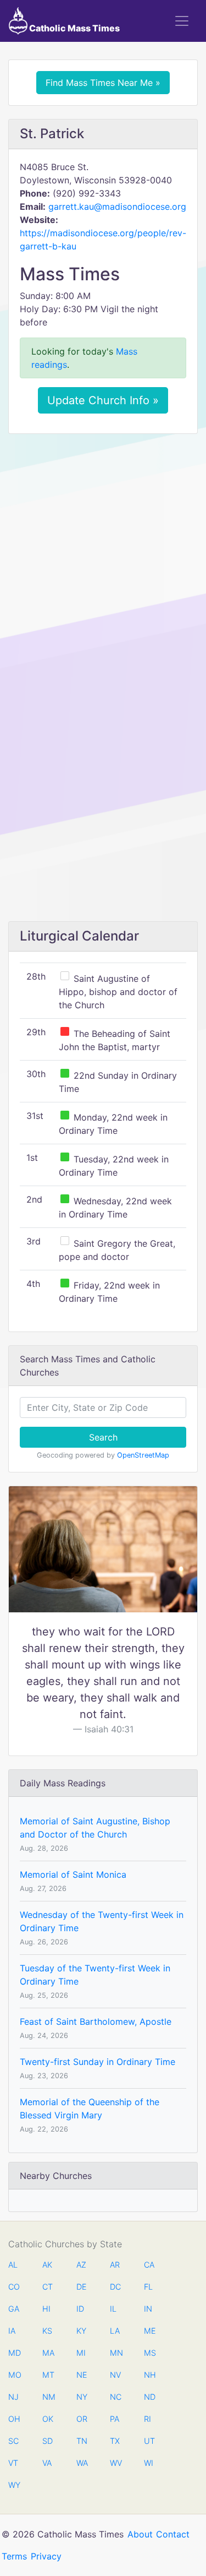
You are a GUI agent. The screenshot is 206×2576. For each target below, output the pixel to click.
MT (48, 2375)
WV (115, 2463)
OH (14, 2419)
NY (82, 2397)
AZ (81, 2265)
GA (14, 2309)
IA (12, 2331)
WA (82, 2463)
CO (14, 2287)
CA (149, 2265)
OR (82, 2419)
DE (82, 2287)
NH (149, 2375)
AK (47, 2265)
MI (81, 2353)
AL (13, 2265)
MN (115, 2353)
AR (115, 2265)
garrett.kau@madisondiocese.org (117, 206)
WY (14, 2485)
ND (149, 2397)
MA (48, 2353)
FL (148, 2287)
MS (149, 2353)
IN (148, 2309)
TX (115, 2441)
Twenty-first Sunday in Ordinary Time (98, 2062)
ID (80, 2309)
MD (14, 2353)
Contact (173, 2534)
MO (14, 2375)
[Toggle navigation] (182, 21)
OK (48, 2419)
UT (149, 2441)
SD (48, 2441)
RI (147, 2419)
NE (82, 2375)
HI (46, 2309)
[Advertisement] (103, 550)
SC (13, 2441)
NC (115, 2397)
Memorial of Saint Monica (73, 1874)
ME (149, 2331)
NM (48, 2397)
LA (115, 2331)
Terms (14, 2556)
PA (115, 2419)
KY (81, 2331)
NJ (13, 2397)
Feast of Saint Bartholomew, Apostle (96, 2021)
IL (113, 2309)
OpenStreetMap (143, 1455)
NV (115, 2375)
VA (47, 2463)
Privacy (46, 2556)
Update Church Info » (103, 400)
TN (82, 2441)
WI (149, 2463)
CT (48, 2287)
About (140, 2534)
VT (13, 2463)
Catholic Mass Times (74, 28)
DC (115, 2287)
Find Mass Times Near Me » (103, 83)
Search (103, 1437)
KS (47, 2331)
